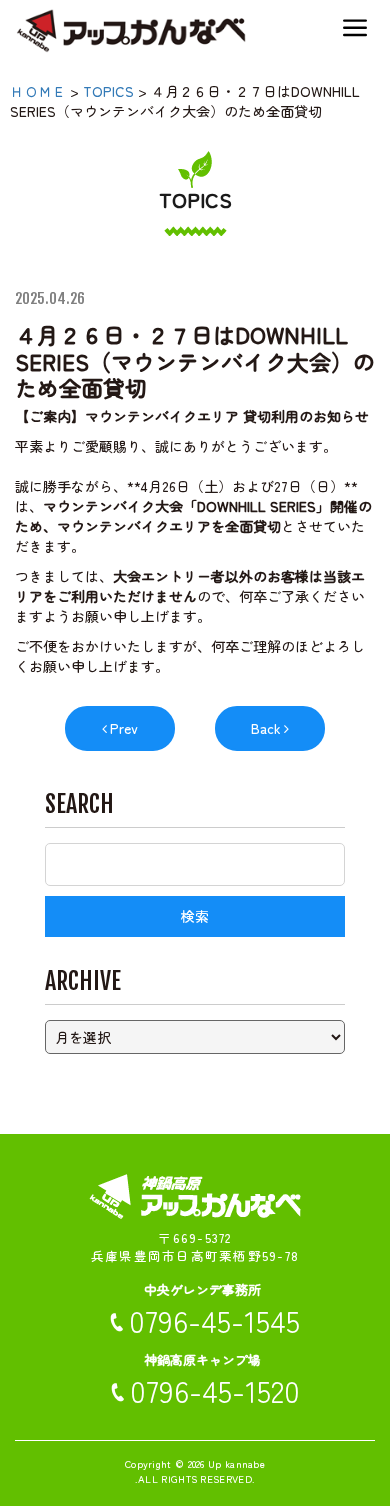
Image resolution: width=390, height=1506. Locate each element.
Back (266, 728)
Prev (124, 728)
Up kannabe (236, 1463)
